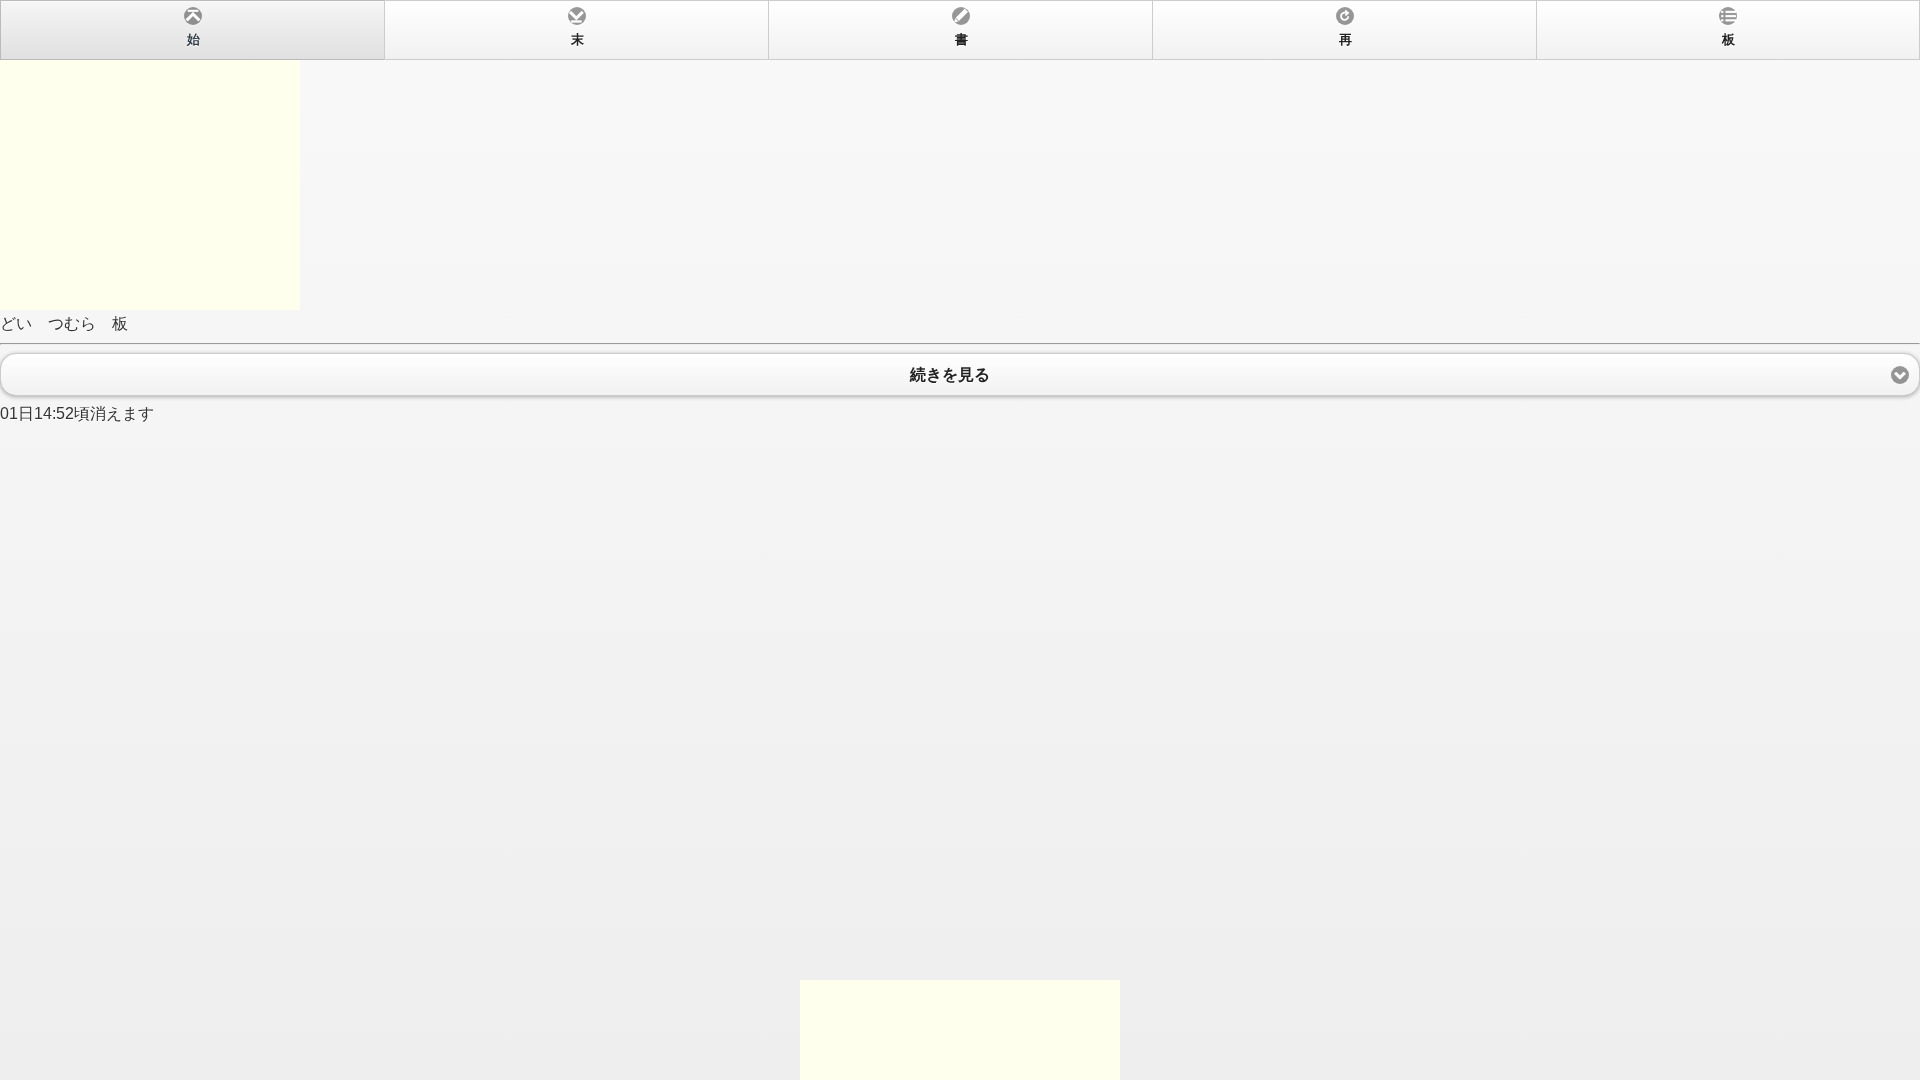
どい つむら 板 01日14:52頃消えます (867, 227)
